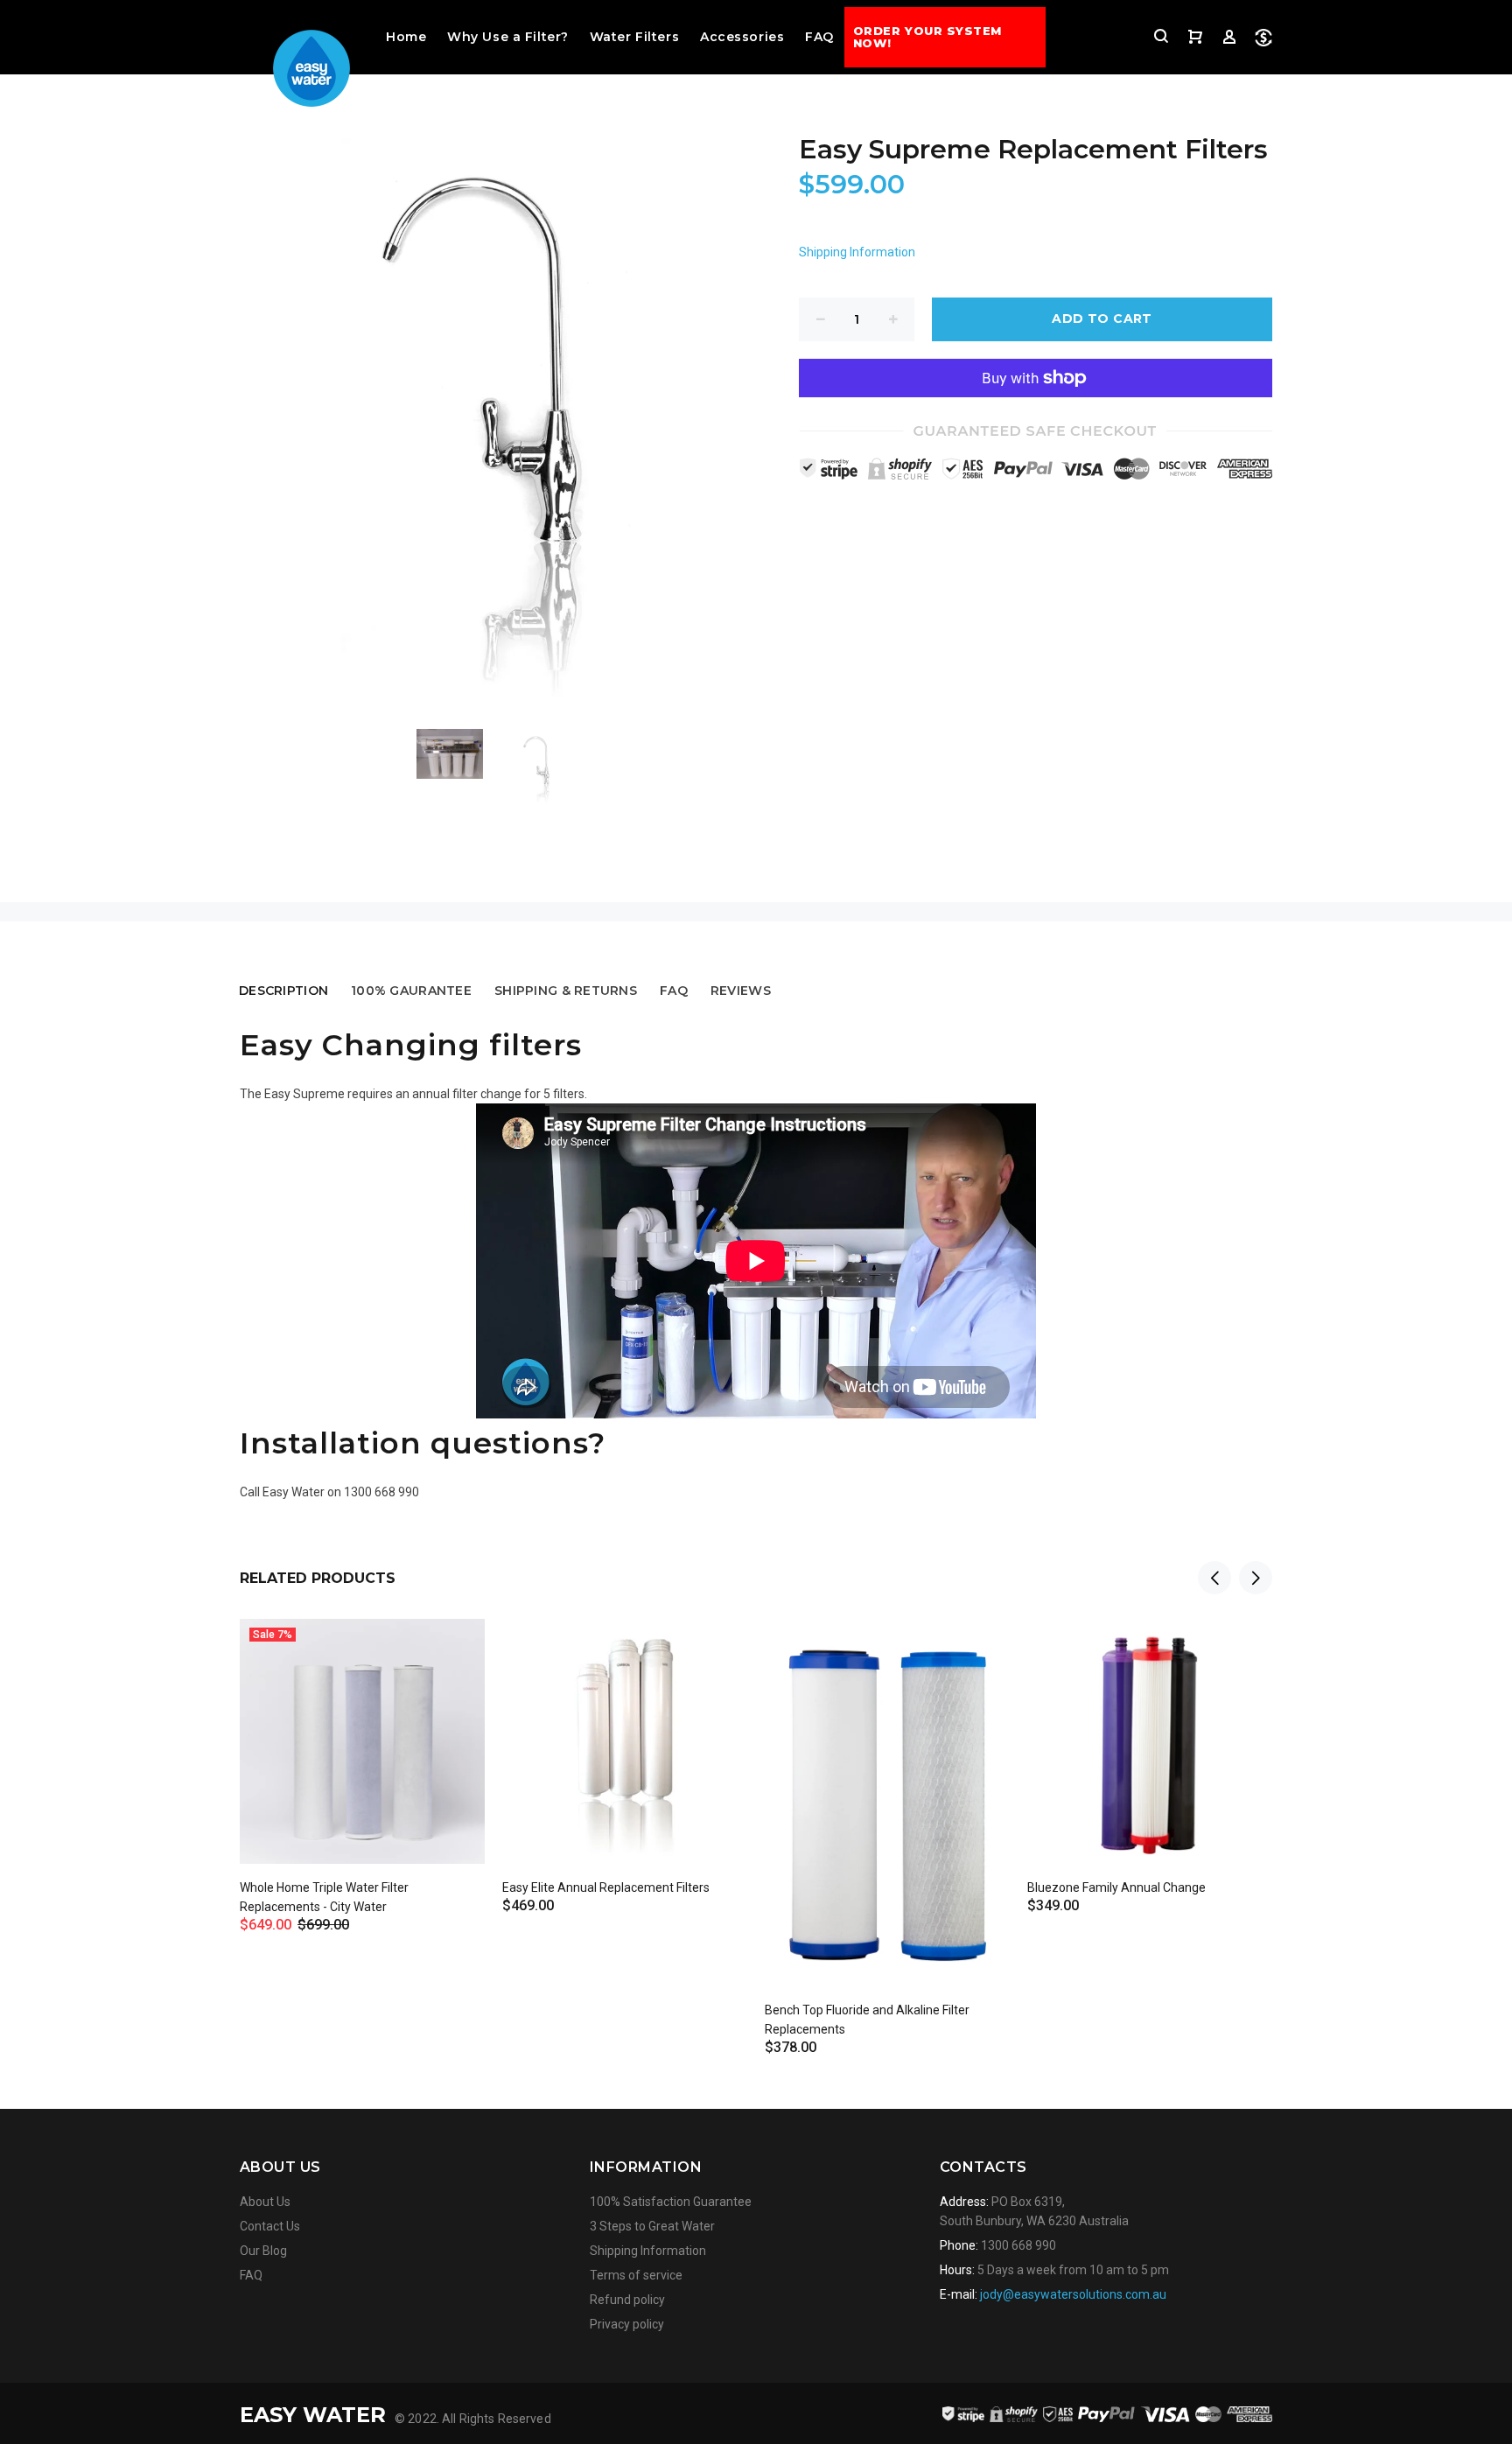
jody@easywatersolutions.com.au (1073, 2294)
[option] (461, 754)
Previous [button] (1214, 1578)
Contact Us (270, 2226)
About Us (265, 2202)
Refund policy (627, 2300)
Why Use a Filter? (508, 37)
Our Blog (263, 2251)
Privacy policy (627, 2324)
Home (406, 37)
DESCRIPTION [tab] (283, 991)
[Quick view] (456, 1648)
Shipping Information (857, 252)
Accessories (742, 37)
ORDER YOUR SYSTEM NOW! (927, 37)
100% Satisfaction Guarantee (671, 2202)
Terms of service (636, 2275)
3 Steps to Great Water (652, 2226)
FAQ (819, 37)
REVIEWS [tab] (741, 991)
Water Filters (634, 37)
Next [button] (1256, 1578)
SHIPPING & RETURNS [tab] (566, 991)
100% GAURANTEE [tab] (411, 991)
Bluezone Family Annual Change (1116, 1887)
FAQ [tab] (674, 991)
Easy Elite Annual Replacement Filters (606, 1887)
